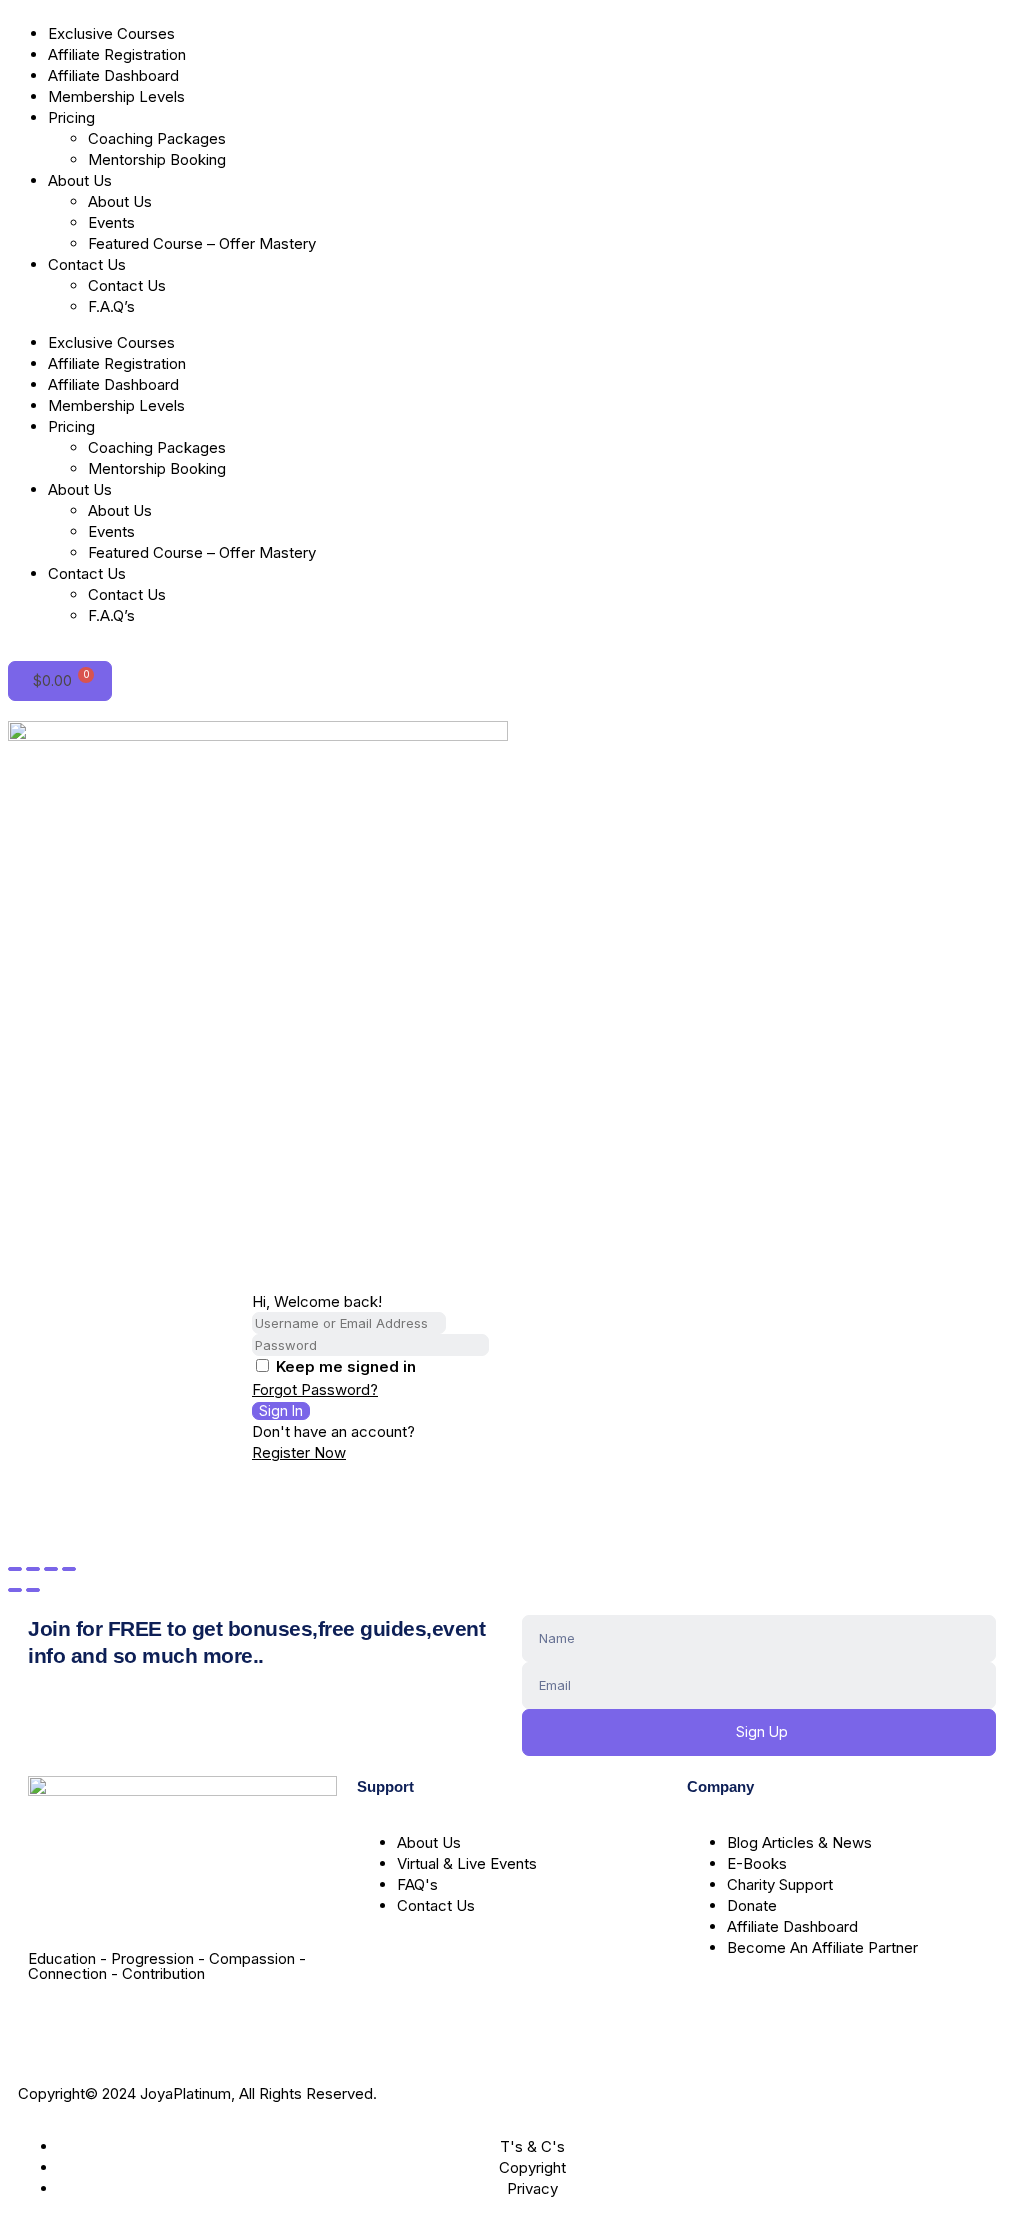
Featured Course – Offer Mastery (202, 243)
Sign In (281, 1410)
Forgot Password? (315, 1389)
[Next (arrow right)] (33, 1590)
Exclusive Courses (111, 33)
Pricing (71, 117)
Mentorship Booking (157, 159)
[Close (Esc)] (69, 1569)
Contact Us (87, 264)
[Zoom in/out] (15, 1569)
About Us (80, 180)
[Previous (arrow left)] (15, 1590)
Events (111, 222)
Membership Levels (116, 96)
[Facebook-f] (53, 2026)
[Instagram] (107, 2026)
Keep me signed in (346, 1366)
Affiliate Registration (117, 54)
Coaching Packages (157, 138)
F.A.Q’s (111, 306)
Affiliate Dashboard (113, 75)
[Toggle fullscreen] (33, 1569)
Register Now (299, 1452)
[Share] (51, 1569)
